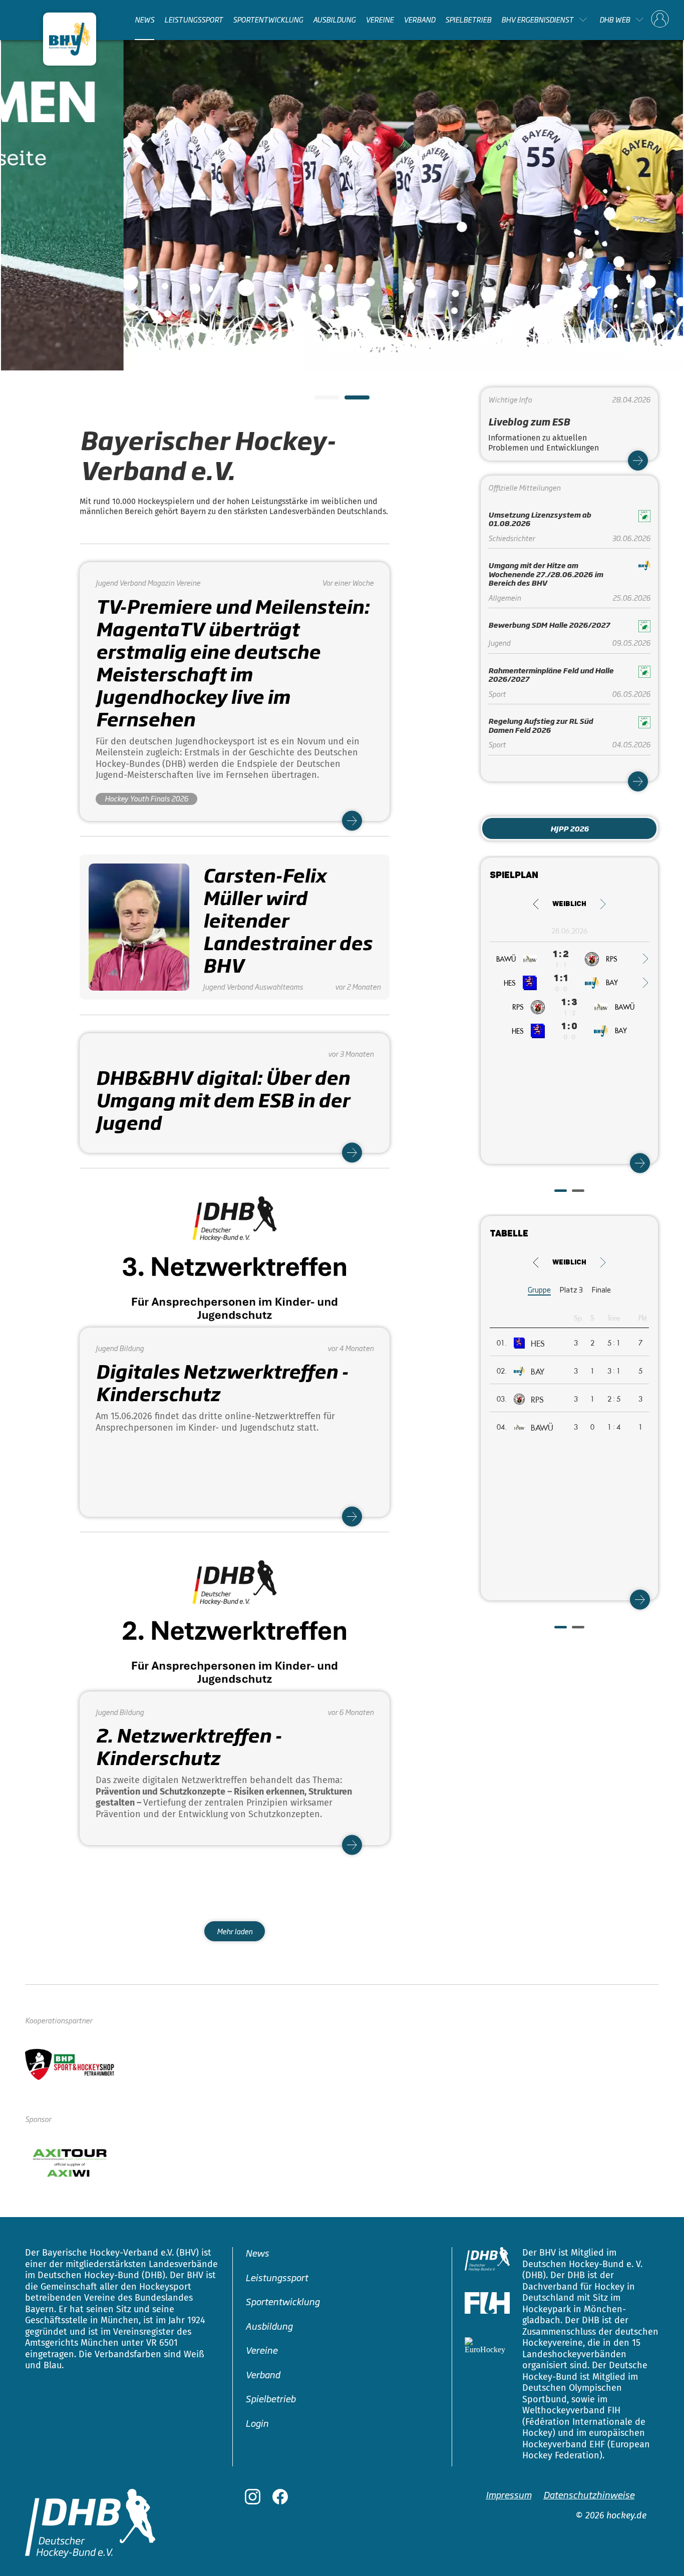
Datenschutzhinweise (589, 2494)
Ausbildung (334, 20)
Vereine (380, 20)
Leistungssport (194, 20)
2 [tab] (350, 400)
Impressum (508, 2494)
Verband (419, 20)
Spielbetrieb (468, 20)
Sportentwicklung (268, 20)
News (144, 20)
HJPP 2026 (570, 828)
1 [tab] (319, 400)
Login (257, 2423)
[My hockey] (660, 20)
